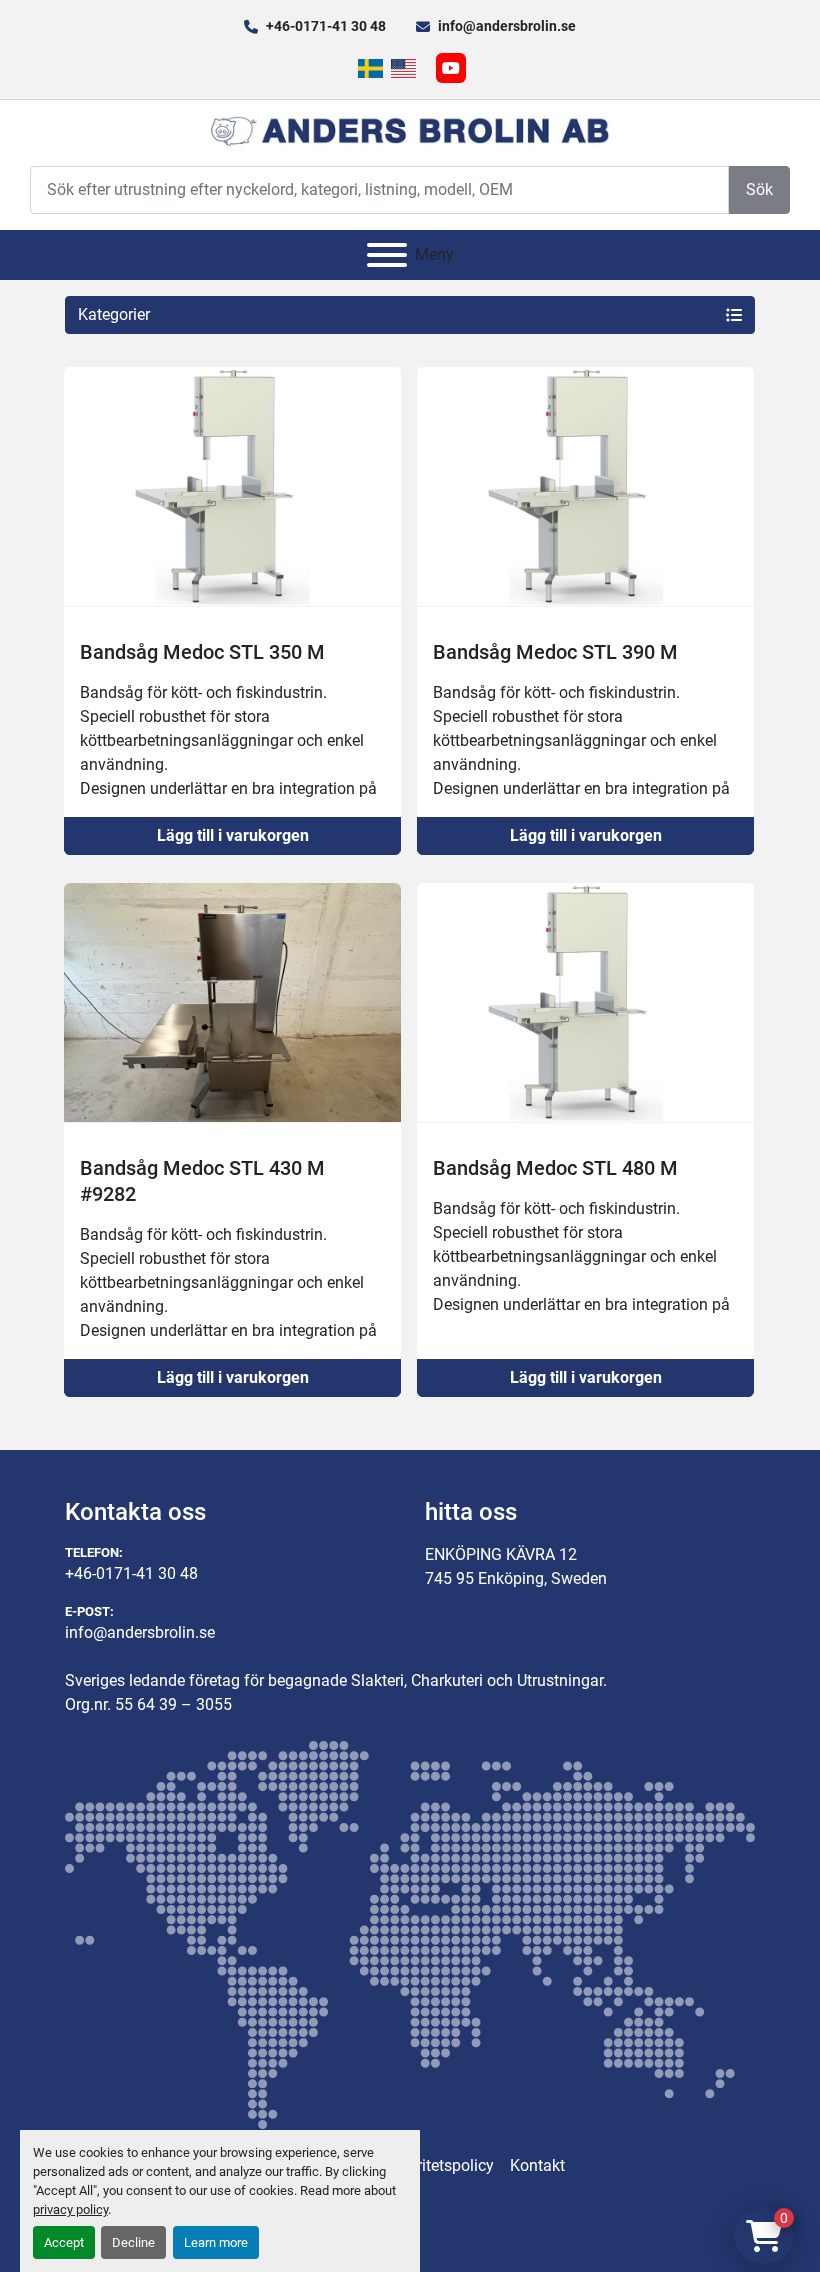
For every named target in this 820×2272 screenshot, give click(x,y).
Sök (759, 189)
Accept (64, 2242)
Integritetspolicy (438, 2165)
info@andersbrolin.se (507, 26)
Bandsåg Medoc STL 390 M (555, 652)
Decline (133, 2242)
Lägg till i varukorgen (233, 835)
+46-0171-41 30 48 (326, 26)
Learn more (216, 2242)
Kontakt (537, 2165)
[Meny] (387, 255)
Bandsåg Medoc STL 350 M (202, 652)
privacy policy (70, 2209)
